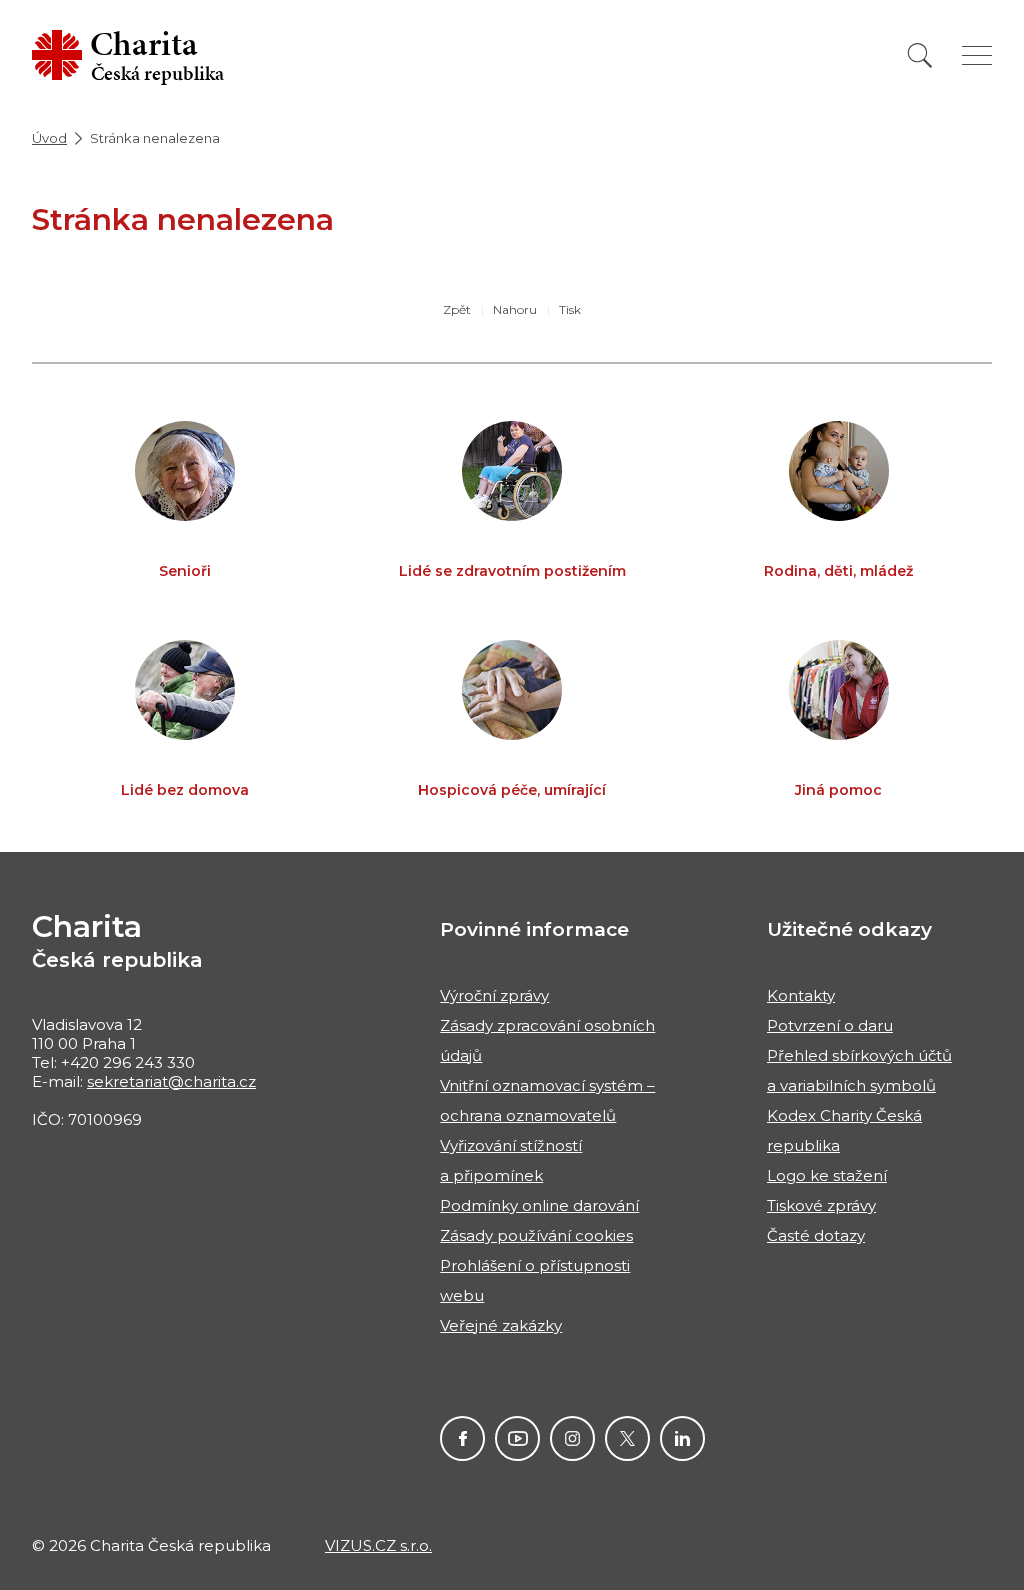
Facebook (462, 1438)
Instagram (572, 1438)
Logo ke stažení (827, 1175)
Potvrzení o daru (830, 1025)
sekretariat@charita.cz (171, 1081)
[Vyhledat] (920, 55)
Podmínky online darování (539, 1205)
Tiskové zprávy (821, 1205)
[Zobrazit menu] (977, 55)
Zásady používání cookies (536, 1235)
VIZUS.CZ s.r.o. (378, 1545)
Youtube (517, 1438)
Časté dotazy (816, 1235)
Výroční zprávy (494, 995)
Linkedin (682, 1438)
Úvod (49, 138)
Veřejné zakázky (501, 1325)
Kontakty (801, 995)
